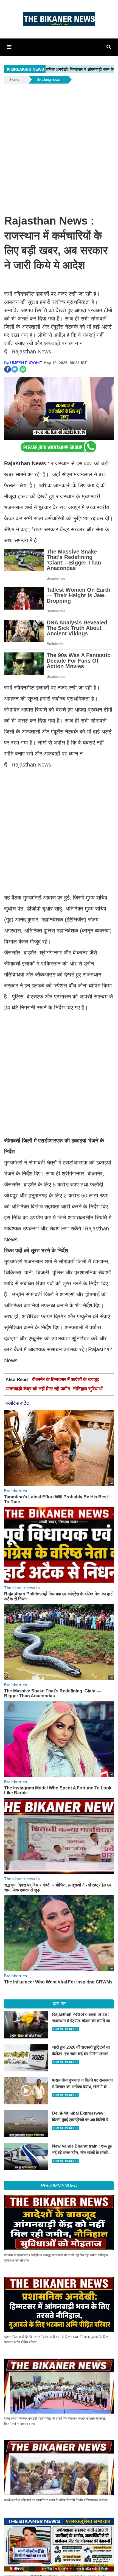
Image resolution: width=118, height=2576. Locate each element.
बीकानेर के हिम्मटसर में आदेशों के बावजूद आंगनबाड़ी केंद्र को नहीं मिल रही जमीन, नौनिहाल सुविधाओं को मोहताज (57, 1389)
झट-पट (59, 2004)
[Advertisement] (59, 146)
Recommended (59, 2186)
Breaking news (48, 80)
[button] (9, 47)
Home (15, 80)
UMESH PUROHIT (26, 363)
